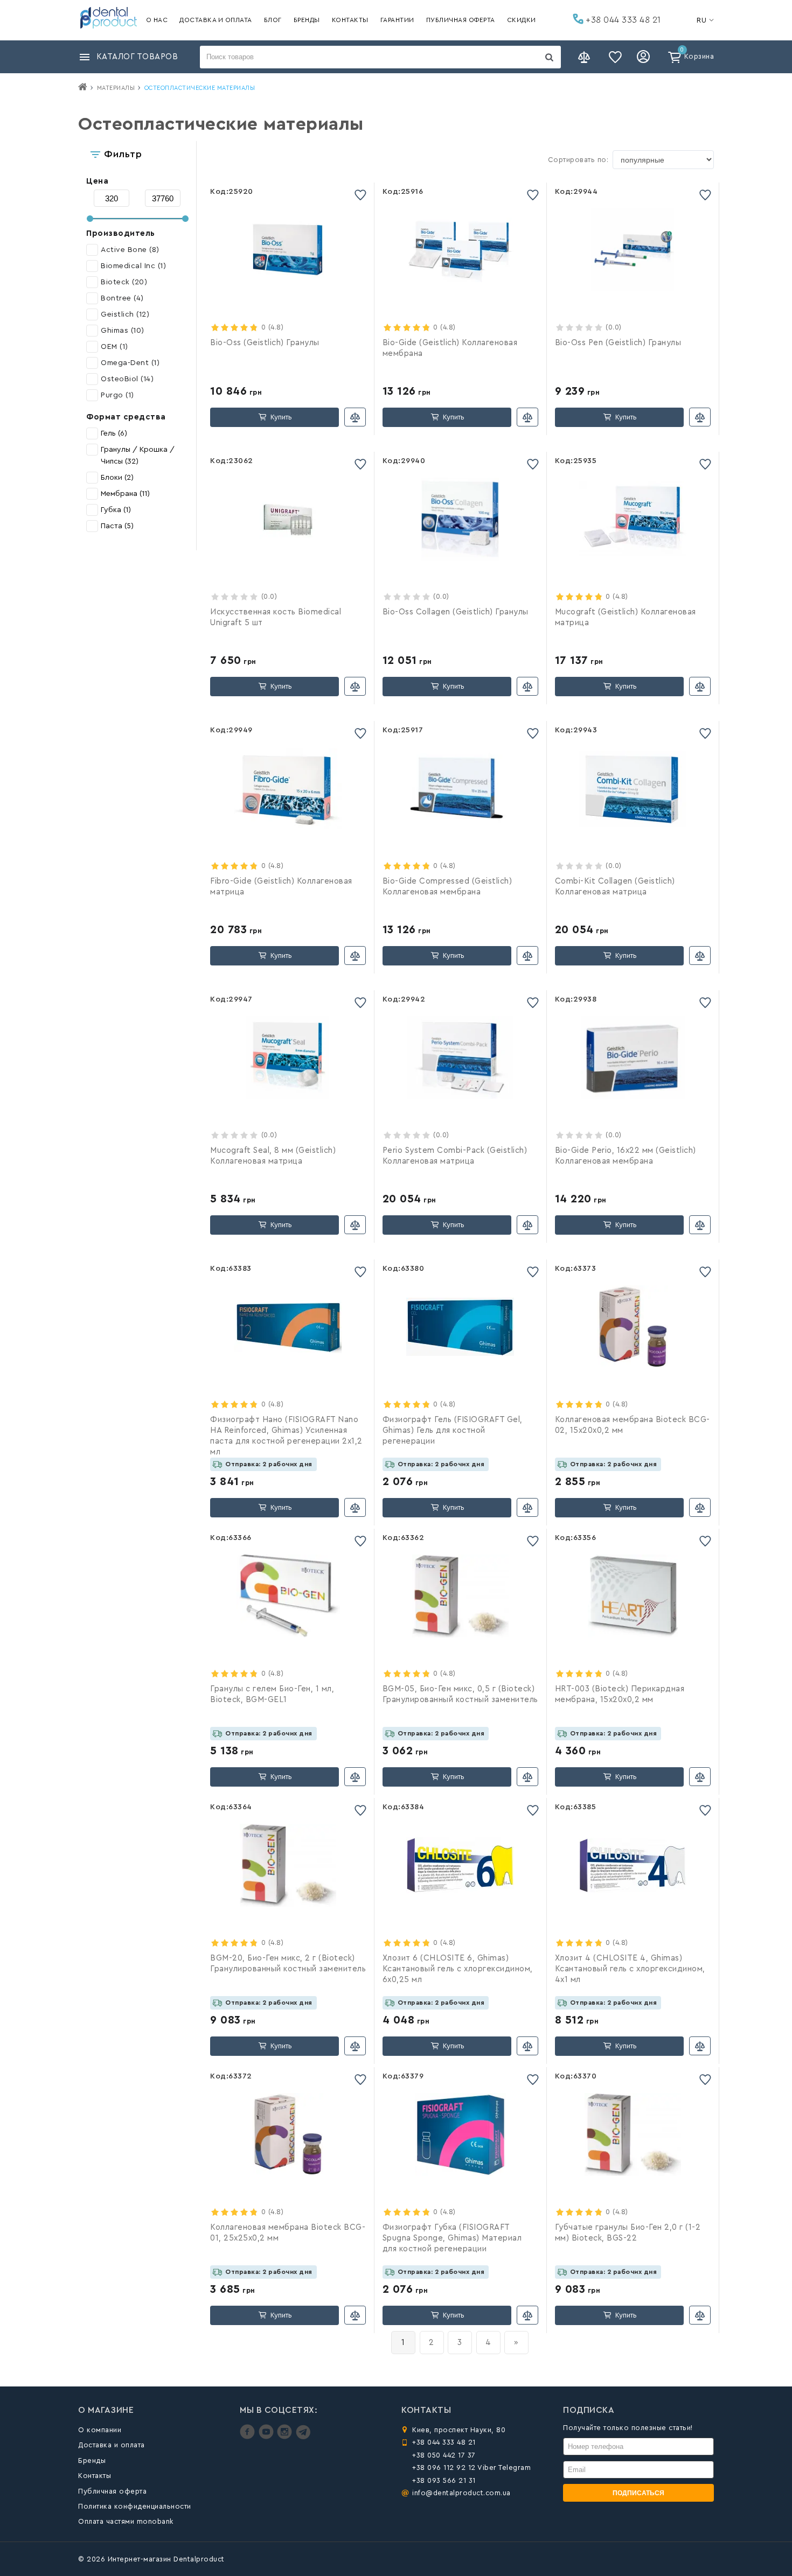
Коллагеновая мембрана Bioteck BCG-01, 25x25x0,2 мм (288, 2233)
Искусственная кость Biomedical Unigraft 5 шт (276, 617)
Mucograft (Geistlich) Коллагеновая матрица (626, 617)
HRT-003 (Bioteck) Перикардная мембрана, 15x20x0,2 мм (620, 1694)
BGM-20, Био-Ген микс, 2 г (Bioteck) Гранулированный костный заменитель (288, 1963)
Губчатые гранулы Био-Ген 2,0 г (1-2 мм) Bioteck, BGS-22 (628, 2233)
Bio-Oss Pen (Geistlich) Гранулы (618, 343)
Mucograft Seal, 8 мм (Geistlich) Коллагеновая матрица (273, 1156)
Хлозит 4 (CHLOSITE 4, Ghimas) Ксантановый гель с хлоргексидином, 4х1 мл (630, 1969)
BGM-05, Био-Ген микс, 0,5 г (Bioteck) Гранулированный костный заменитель (460, 1694)
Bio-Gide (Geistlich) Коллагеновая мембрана (450, 348)
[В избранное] (360, 195)
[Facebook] (249, 2437)
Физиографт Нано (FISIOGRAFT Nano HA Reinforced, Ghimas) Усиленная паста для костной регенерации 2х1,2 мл (286, 1436)
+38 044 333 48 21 (622, 20)
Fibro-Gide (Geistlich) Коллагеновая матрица (281, 887)
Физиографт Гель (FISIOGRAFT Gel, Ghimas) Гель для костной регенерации (453, 1430)
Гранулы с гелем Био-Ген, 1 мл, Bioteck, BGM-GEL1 (272, 1694)
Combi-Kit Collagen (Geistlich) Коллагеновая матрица (615, 887)
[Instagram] (286, 2437)
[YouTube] (268, 2437)
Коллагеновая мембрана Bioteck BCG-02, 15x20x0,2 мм (633, 1425)
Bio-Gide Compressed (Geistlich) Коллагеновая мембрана (447, 887)
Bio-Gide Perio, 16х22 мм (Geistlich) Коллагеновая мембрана (626, 1156)
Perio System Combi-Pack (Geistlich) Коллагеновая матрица (455, 1156)
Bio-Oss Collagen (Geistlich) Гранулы (456, 612)
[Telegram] (303, 2437)
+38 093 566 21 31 (444, 2480)
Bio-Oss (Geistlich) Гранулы (265, 343)
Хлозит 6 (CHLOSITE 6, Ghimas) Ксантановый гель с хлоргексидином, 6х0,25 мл (458, 1969)
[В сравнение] (355, 417)
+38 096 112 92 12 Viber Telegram (471, 2467)
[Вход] (645, 57)
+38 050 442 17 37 (444, 2455)
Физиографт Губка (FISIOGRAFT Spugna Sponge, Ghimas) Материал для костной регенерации (452, 2238)
